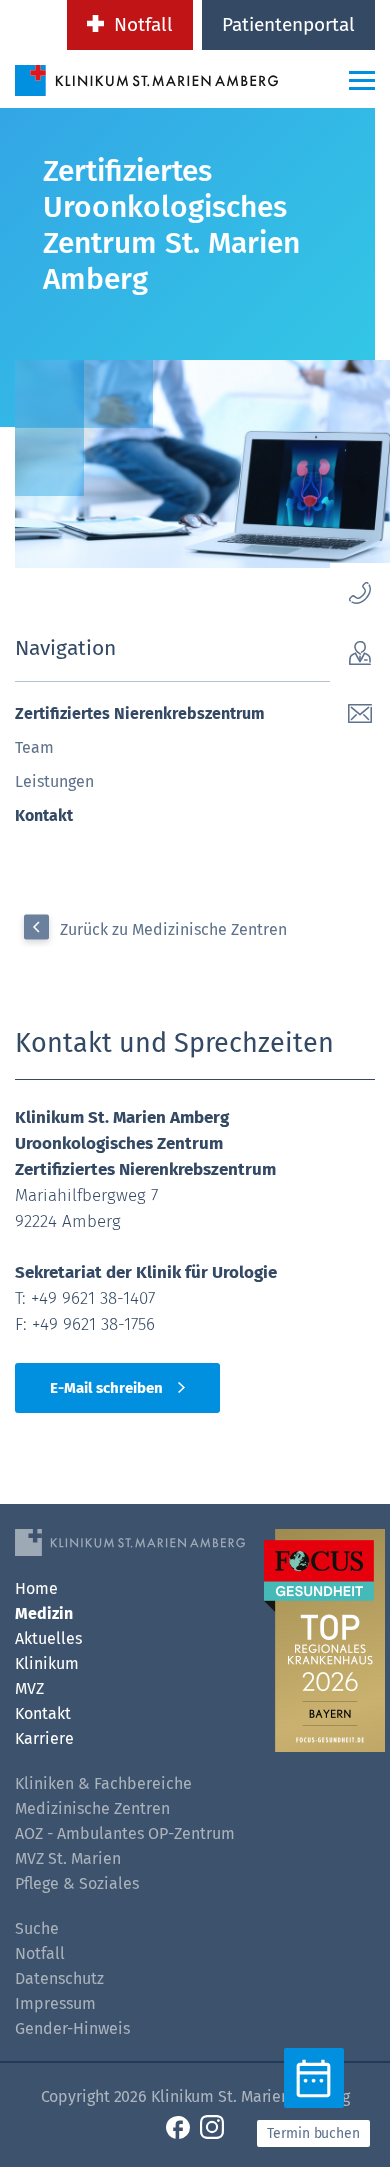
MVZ (29, 1688)
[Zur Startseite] (146, 79)
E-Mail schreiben (106, 1388)
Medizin (44, 1613)
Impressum (55, 2003)
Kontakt (44, 815)
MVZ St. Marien (68, 1858)
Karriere (44, 1738)
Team (34, 747)
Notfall (143, 24)
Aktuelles (48, 1638)
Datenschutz (59, 1978)
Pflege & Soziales (77, 1883)
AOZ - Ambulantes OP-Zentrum (125, 1833)
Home (36, 1588)
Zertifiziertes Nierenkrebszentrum (140, 713)
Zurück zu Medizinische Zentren (173, 929)
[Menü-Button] (362, 80)
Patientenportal (288, 24)
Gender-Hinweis (72, 2028)
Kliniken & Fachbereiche (103, 1783)
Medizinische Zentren (92, 1808)
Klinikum (47, 1663)
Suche (37, 1928)
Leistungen (54, 781)
